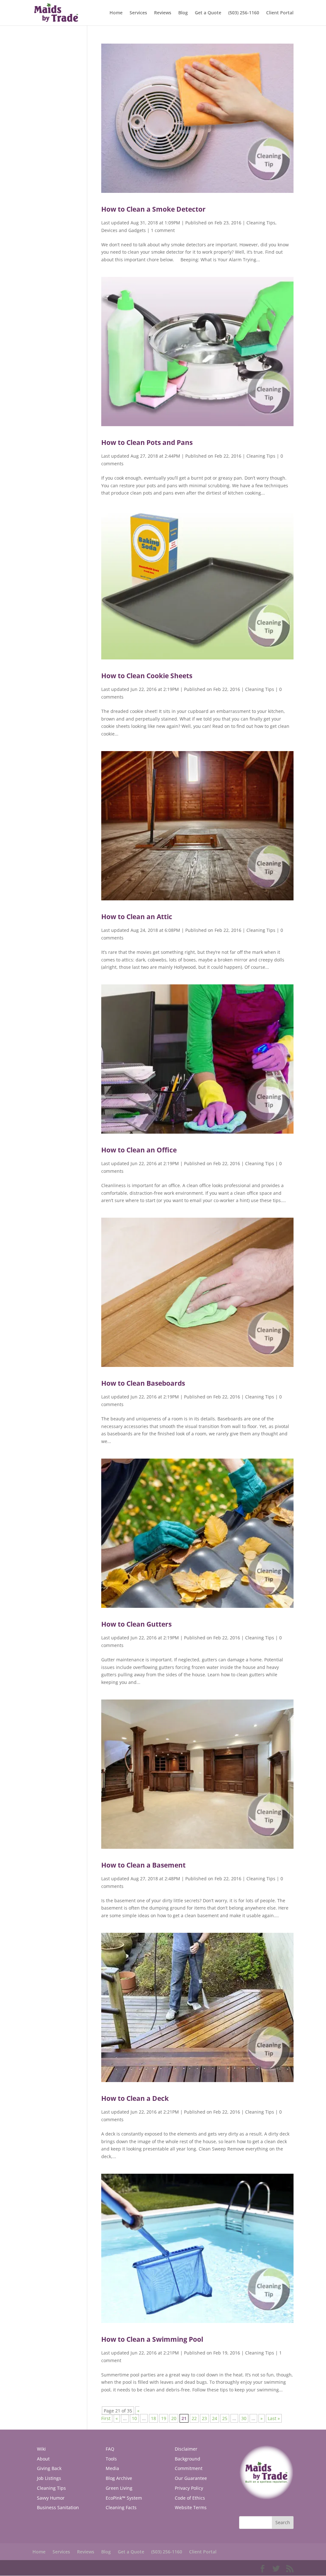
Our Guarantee (191, 2478)
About (43, 2459)
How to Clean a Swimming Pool (152, 2339)
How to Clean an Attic (137, 917)
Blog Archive (119, 2478)
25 (225, 2418)
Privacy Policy (189, 2488)
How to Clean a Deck (135, 2098)
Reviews (163, 13)
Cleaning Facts (121, 2507)
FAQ (110, 2449)
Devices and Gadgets (124, 230)
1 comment (163, 230)
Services (138, 13)
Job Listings (49, 2478)
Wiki (41, 2449)
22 (194, 2418)
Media (112, 2468)
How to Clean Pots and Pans (147, 442)
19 (164, 2418)
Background (188, 2459)
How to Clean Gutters (136, 1624)
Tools (111, 2459)
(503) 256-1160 (244, 13)
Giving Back (49, 2468)
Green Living (119, 2488)
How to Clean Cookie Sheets (147, 676)
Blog (183, 13)
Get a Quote (208, 13)
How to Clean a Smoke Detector (153, 209)
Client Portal (280, 13)
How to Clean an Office (139, 1150)
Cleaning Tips (261, 223)
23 (204, 2418)
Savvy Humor (51, 2498)
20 (174, 2418)
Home (116, 13)
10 (134, 2418)
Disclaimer (186, 2449)
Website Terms (191, 2507)
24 (215, 2418)
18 (153, 2418)
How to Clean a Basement (143, 1865)
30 (244, 2418)
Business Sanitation (58, 2507)
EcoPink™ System (124, 2498)
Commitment (189, 2468)
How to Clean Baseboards (143, 1383)
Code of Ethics (190, 2498)
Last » (274, 2418)
